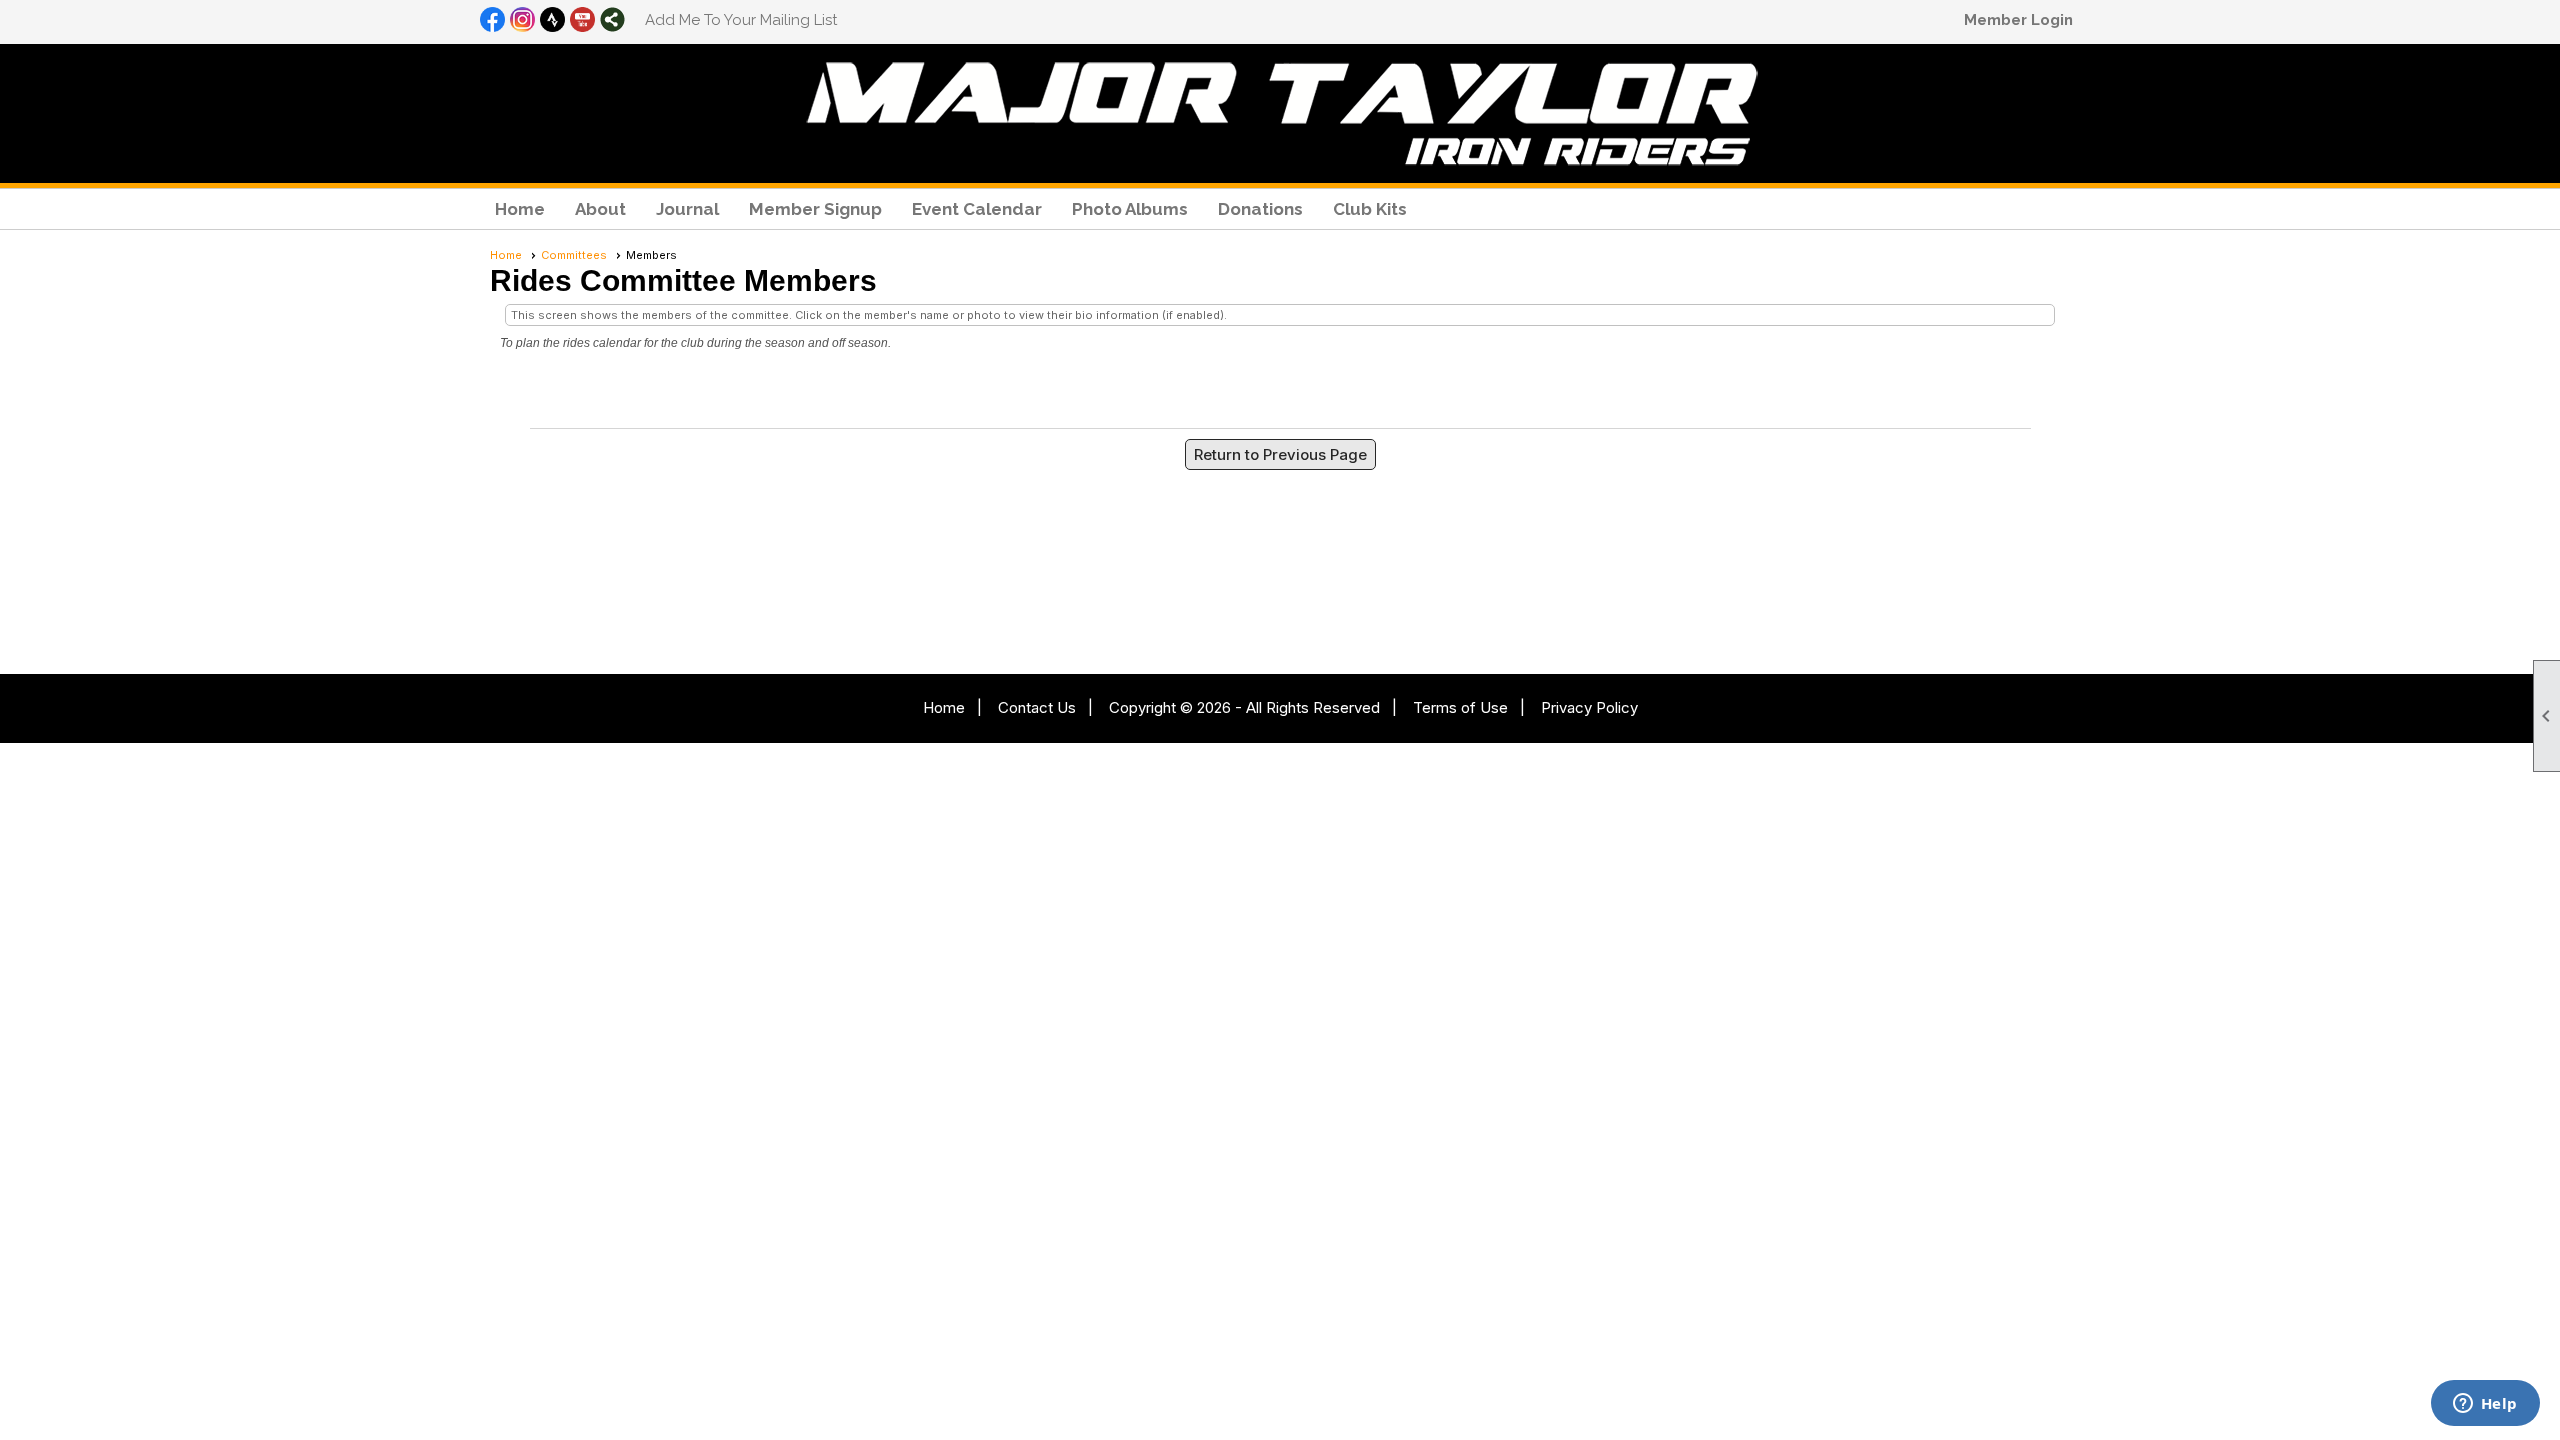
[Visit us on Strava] (552, 21)
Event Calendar (977, 209)
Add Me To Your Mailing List (741, 20)
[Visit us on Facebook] (492, 21)
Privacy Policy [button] (1589, 707)
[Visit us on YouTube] (582, 21)
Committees (574, 255)
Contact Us (1037, 707)
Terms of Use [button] (1460, 707)
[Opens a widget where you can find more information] (2485, 1405)
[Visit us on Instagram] (522, 21)
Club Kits (1370, 209)
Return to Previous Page (1280, 454)
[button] (600, 209)
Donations (1260, 209)
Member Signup (815, 209)
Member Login (2018, 20)
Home (520, 209)
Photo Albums (1130, 209)
